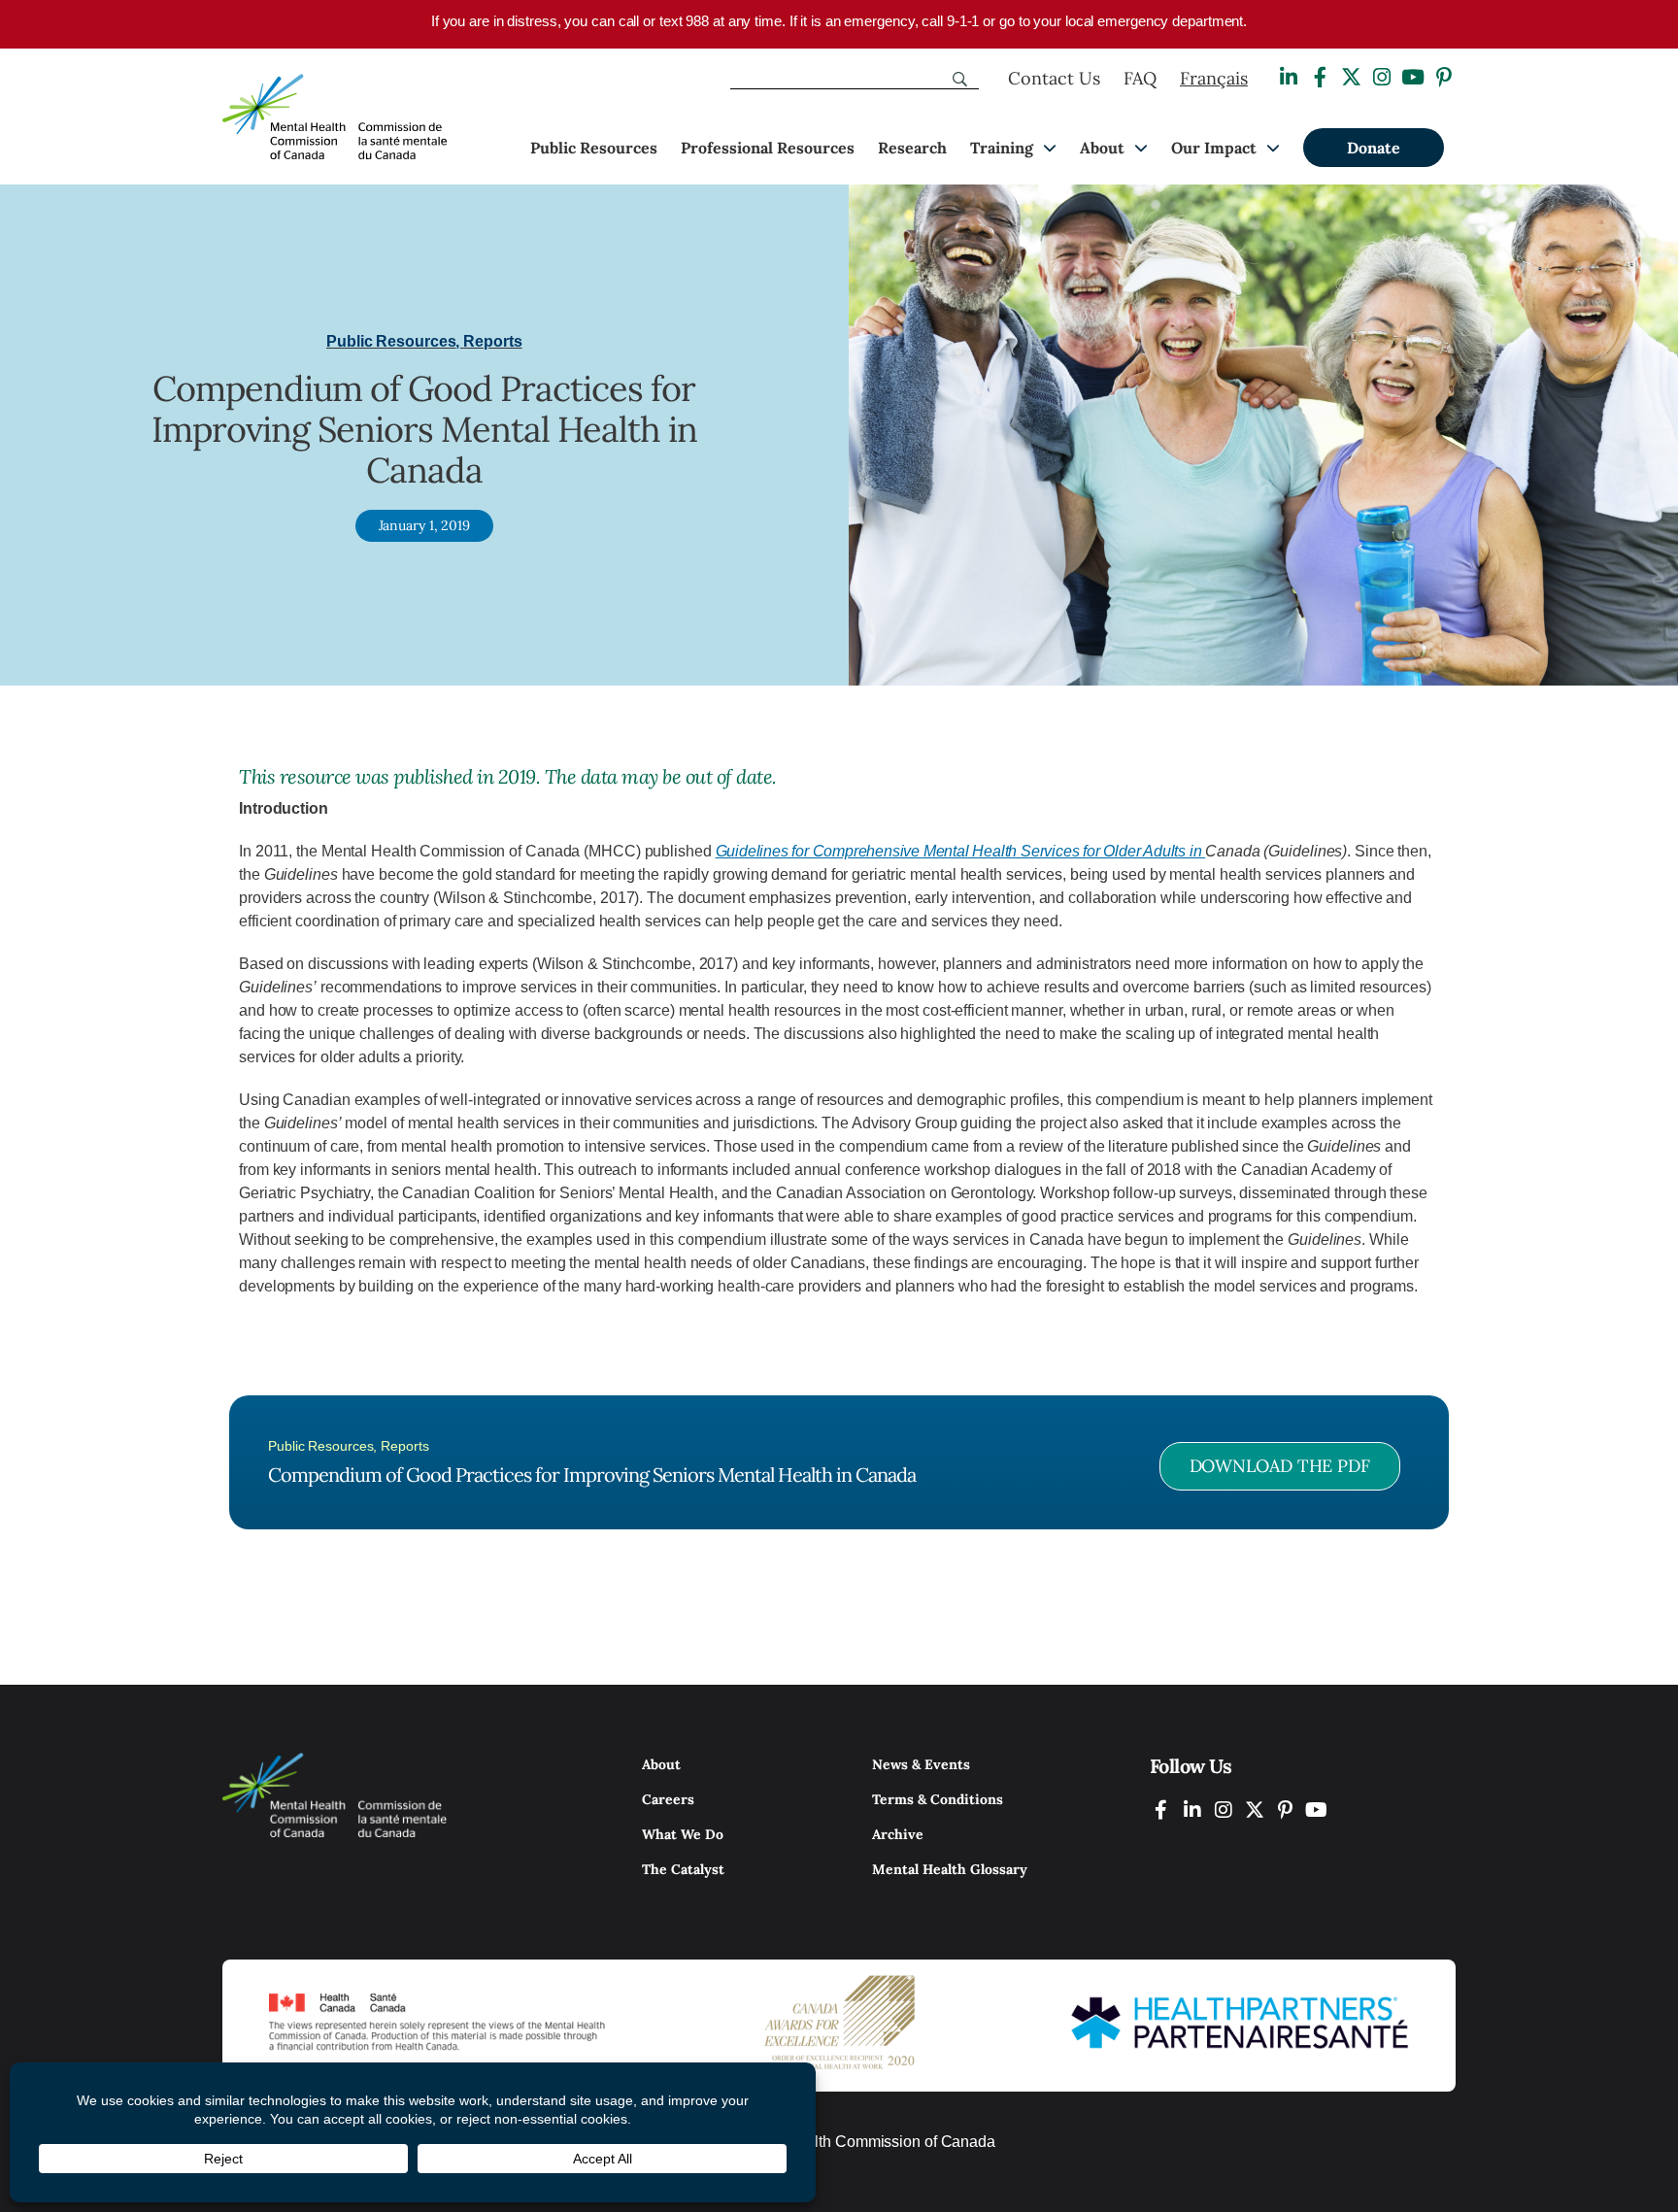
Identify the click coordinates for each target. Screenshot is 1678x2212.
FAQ (1140, 78)
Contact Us (1054, 78)
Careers (668, 1799)
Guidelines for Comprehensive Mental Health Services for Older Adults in (961, 851)
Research (912, 148)
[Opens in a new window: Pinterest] (1444, 77)
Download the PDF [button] (1280, 1466)
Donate (1374, 148)
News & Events (921, 1764)
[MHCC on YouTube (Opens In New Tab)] (1317, 1810)
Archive (898, 1834)
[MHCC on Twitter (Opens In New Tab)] (1255, 1810)
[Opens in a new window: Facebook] (1320, 77)
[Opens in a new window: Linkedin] (1289, 77)
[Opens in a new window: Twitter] (1351, 77)
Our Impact (1214, 148)
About (1102, 148)
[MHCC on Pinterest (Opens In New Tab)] (1286, 1810)
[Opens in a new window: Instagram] (1382, 77)
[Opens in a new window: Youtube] (1413, 77)
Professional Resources (768, 148)
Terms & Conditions (938, 1799)
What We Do (683, 1834)
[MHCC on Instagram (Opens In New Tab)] (1224, 1810)
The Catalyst (683, 1869)
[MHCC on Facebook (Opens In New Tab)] (1161, 1810)
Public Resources (594, 148)
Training (1002, 148)
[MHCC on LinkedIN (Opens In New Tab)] (1192, 1810)
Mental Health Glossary (950, 1869)
